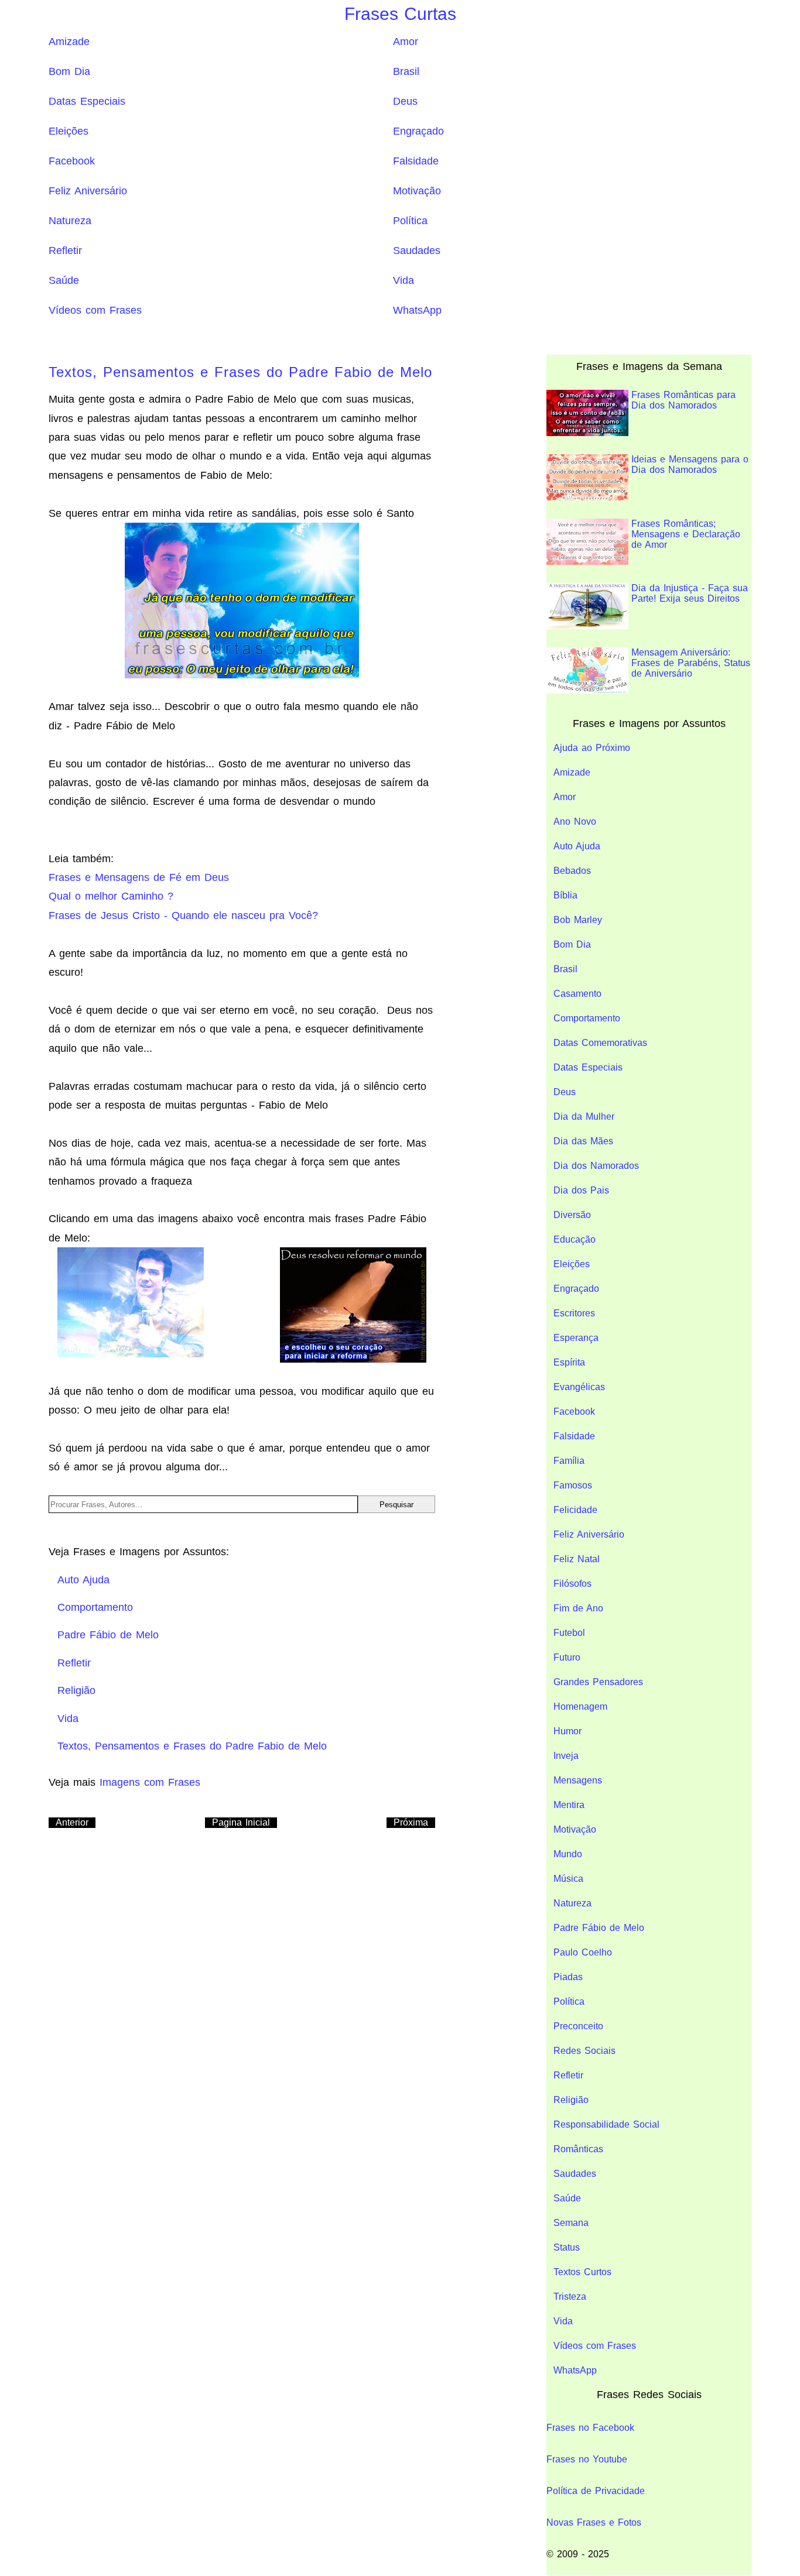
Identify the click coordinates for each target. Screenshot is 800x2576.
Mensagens (578, 1780)
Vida (404, 280)
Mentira (569, 1805)
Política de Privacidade (596, 2491)
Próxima (411, 1822)
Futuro (567, 1657)
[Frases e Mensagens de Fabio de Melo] (131, 1302)
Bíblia (565, 895)
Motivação (417, 191)
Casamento (577, 994)
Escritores (574, 1313)
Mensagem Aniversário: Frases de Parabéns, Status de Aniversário (691, 663)
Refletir (65, 251)
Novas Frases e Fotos (594, 2522)
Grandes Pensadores (598, 1682)
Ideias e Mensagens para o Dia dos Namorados (690, 464)
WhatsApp (417, 310)
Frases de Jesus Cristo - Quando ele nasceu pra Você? (183, 915)
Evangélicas (579, 1387)
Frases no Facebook (590, 2428)
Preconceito (578, 2026)
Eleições (69, 131)
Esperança (576, 1338)
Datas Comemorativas (600, 1043)
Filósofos (572, 1584)
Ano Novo (575, 821)
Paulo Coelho (583, 1952)
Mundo (568, 1854)
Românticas (578, 2149)
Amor (406, 42)
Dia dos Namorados (596, 1166)
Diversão (572, 1215)
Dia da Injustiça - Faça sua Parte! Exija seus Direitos (690, 593)
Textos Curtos (582, 2272)
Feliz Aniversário (88, 191)
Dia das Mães (583, 1141)
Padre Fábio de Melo (599, 1928)
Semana (571, 2223)
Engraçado (418, 131)
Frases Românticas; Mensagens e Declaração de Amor (686, 534)
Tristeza (570, 2297)
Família (569, 1461)
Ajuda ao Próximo (592, 748)
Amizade (69, 42)
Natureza (70, 221)
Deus (405, 101)
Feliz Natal (577, 1559)
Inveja (566, 1756)
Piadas (568, 1977)
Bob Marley (578, 920)
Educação (575, 1239)
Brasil (406, 71)
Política (410, 221)
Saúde (64, 280)
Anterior (72, 1822)
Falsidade (416, 161)
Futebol (569, 1633)
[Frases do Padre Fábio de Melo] (353, 1305)
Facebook (72, 161)
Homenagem (580, 1707)
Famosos (573, 1485)
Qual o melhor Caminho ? (111, 896)
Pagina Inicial (241, 1822)
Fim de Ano (578, 1608)
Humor (567, 1731)
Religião (571, 2100)
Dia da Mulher (584, 1117)
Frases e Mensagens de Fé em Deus (139, 877)
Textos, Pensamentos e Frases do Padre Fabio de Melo (240, 372)
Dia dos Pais (581, 1190)
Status (567, 2247)
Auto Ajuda (577, 846)
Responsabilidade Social (606, 2124)
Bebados (572, 871)
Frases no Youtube (587, 2459)
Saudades (417, 251)
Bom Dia (69, 71)
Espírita (569, 1362)
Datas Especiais (87, 101)
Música (568, 1879)
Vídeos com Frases (95, 310)
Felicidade (575, 1510)
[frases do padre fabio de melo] (242, 600)
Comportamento (587, 1018)
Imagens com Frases (150, 1782)
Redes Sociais (584, 2051)
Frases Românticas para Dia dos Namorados (683, 400)
